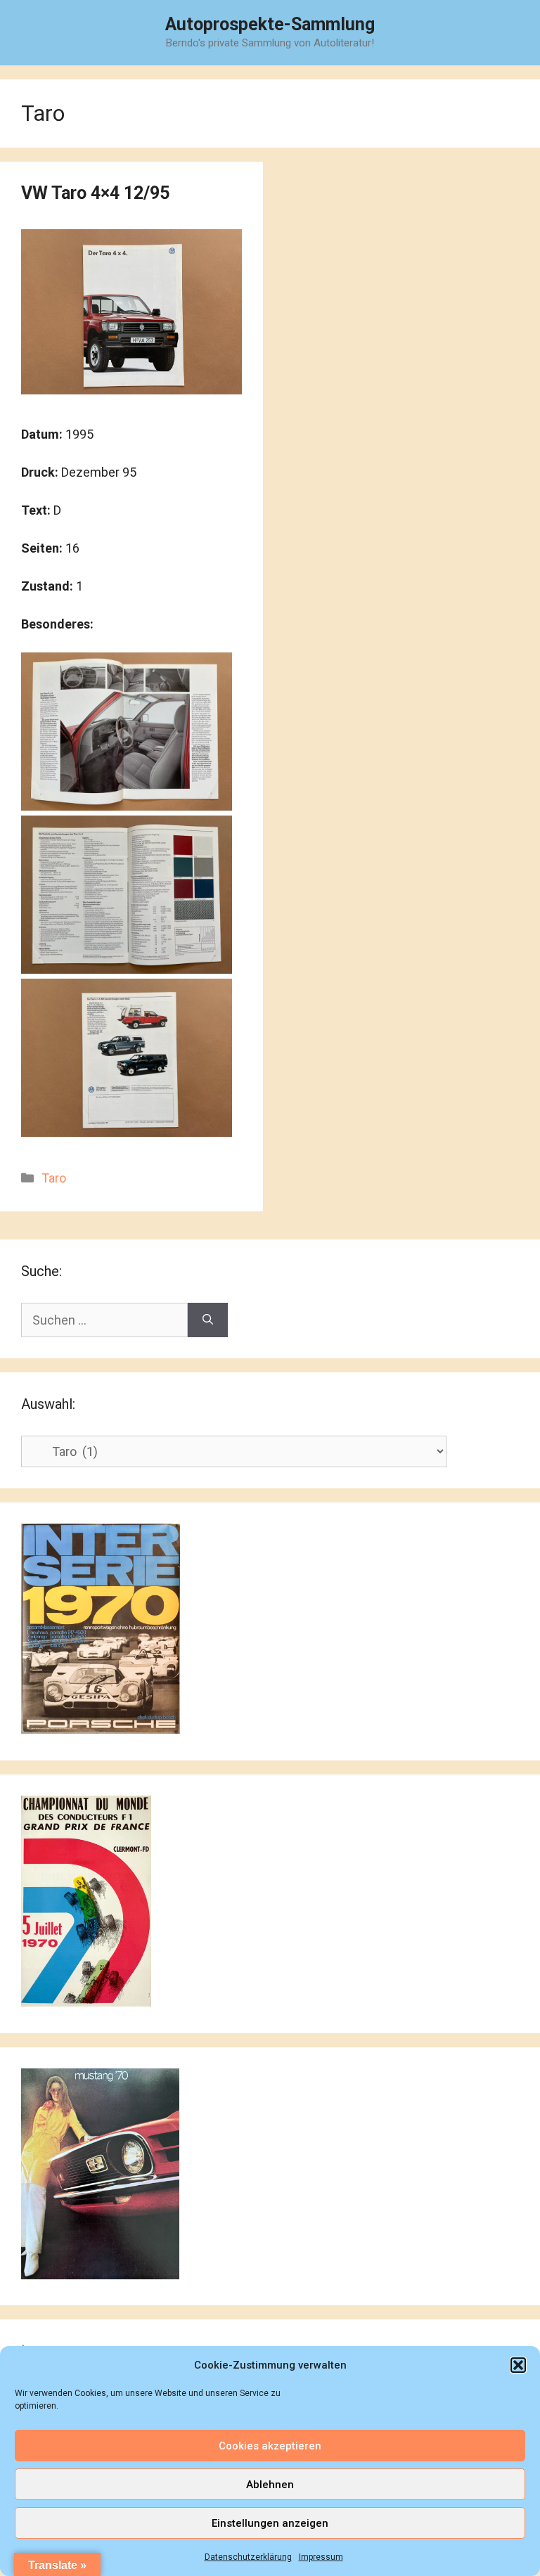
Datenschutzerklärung (248, 2557)
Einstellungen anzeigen (270, 2523)
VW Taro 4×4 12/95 (95, 193)
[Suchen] (208, 1320)
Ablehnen (270, 2485)
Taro (54, 1178)
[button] (518, 2365)
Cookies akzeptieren (270, 2446)
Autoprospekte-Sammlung (270, 24)
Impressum (321, 2557)
